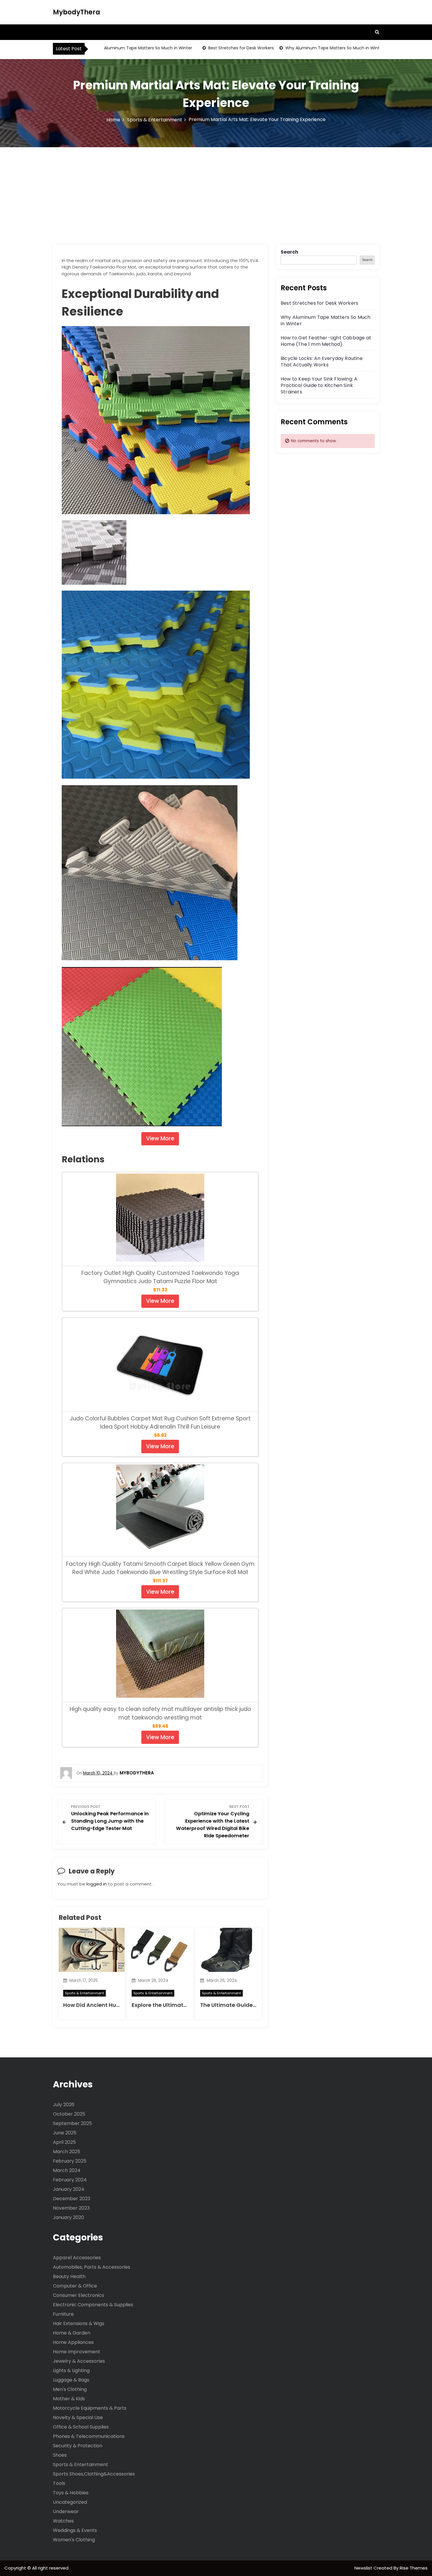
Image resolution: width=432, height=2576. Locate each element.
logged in (97, 1884)
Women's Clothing (74, 2540)
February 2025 (70, 2161)
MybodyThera (77, 12)
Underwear (66, 2512)
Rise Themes (414, 2568)
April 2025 (64, 2142)
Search (289, 252)
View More (160, 1138)
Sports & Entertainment (84, 1993)
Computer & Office (75, 2286)
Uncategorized (70, 2502)
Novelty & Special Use (78, 2417)
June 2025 (65, 2133)
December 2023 (72, 2199)
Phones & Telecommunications (89, 2436)
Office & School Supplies (81, 2427)
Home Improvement (77, 2352)
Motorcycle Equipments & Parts (90, 2408)
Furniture (63, 2314)
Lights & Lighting (71, 2370)
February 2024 (70, 2180)
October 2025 (69, 2114)
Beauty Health (69, 2276)
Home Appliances (73, 2342)
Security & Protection (78, 2446)
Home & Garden (72, 2333)
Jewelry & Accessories (79, 2361)
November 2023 (71, 2208)
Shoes (60, 2455)
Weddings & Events (75, 2530)
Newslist (364, 2568)
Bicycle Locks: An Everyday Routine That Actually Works (322, 362)
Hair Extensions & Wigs (79, 2323)
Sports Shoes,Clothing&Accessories (94, 2474)
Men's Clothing (70, 2389)
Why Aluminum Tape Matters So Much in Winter (108, 48)
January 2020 (68, 2217)
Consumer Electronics (78, 2295)
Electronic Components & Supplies (93, 2305)
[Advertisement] (216, 191)
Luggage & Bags (71, 2380)
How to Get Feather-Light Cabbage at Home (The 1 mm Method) (326, 341)
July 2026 (64, 2105)
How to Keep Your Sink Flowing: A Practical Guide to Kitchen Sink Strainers (319, 385)
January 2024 (69, 2189)
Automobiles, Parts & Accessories (92, 2267)
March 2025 (67, 2152)
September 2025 (72, 2123)
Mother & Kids (69, 2399)
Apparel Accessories (77, 2258)
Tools (59, 2483)
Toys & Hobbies (71, 2493)
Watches (63, 2521)
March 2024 (67, 2170)
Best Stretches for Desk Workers (206, 48)
